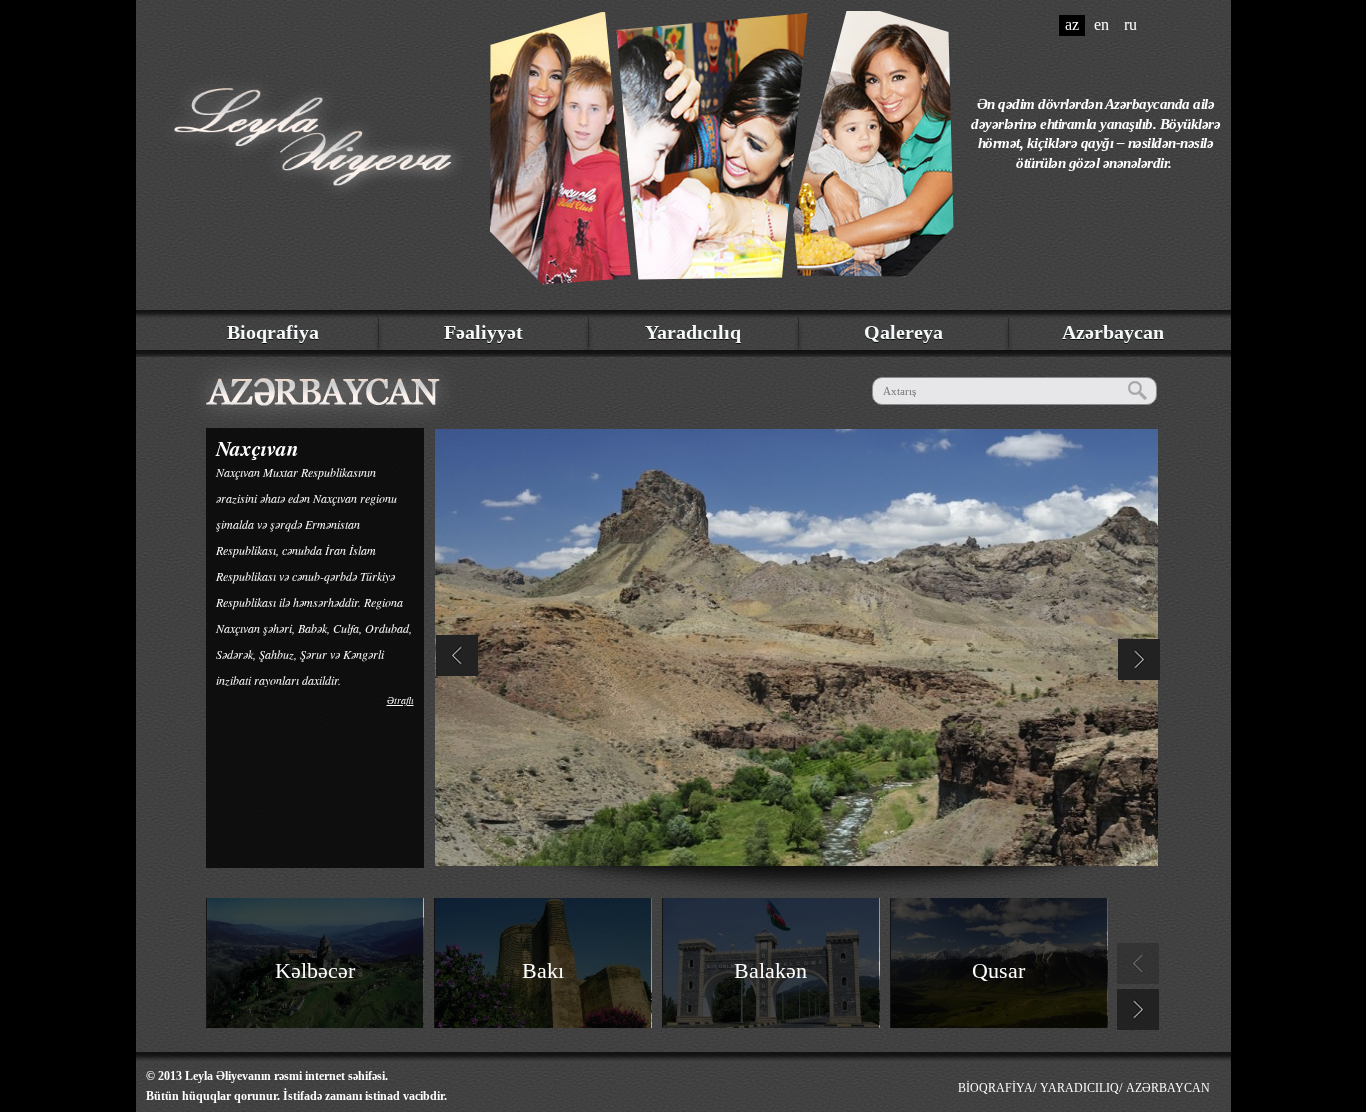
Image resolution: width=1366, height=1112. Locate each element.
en (1101, 24)
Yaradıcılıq (693, 332)
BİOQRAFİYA (995, 1088)
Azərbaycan (1113, 332)
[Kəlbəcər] (315, 1014)
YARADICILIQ (1079, 1088)
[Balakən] (771, 1014)
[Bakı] (543, 1014)
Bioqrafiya (273, 332)
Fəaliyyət (483, 332)
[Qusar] (999, 1014)
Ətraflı (400, 700)
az (1072, 24)
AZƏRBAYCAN (1168, 1088)
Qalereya (903, 332)
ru (1130, 24)
